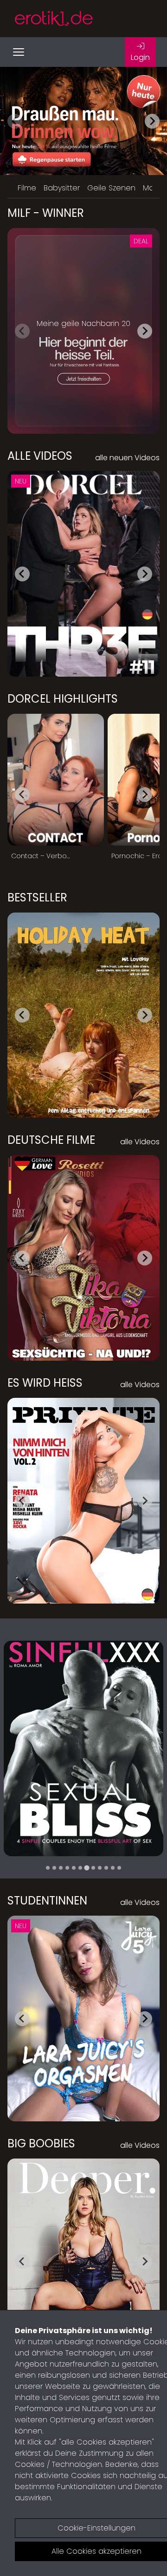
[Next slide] (152, 121)
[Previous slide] (15, 121)
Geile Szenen (111, 188)
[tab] (48, 1868)
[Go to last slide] (22, 574)
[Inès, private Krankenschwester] (83, 1748)
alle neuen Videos (127, 458)
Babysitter (62, 188)
